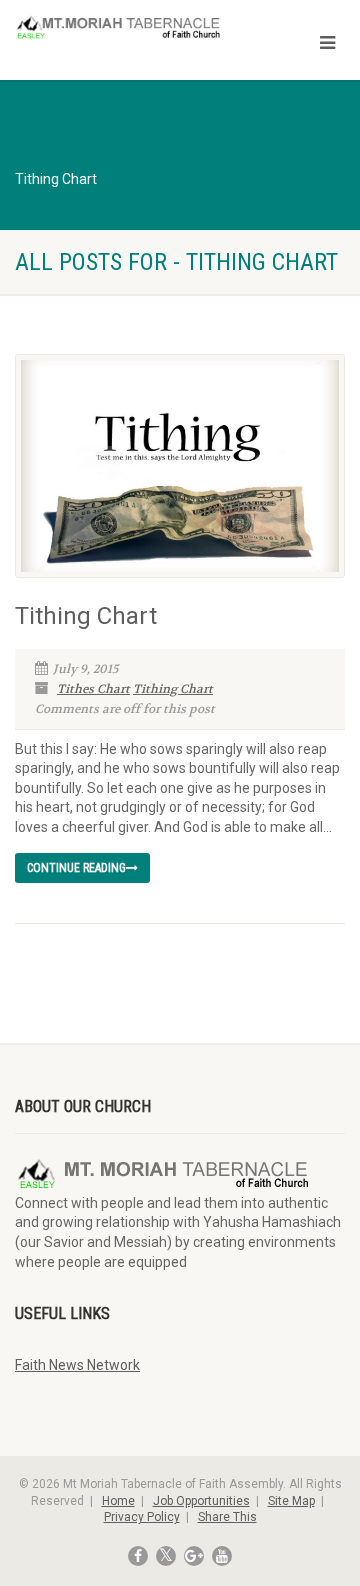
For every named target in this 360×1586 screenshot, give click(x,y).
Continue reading (76, 868)
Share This (227, 1517)
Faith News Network (77, 1365)
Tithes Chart (93, 689)
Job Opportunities (201, 1501)
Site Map (291, 1501)
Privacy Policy (142, 1517)
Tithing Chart (86, 616)
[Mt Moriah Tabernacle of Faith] (120, 29)
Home (118, 1501)
